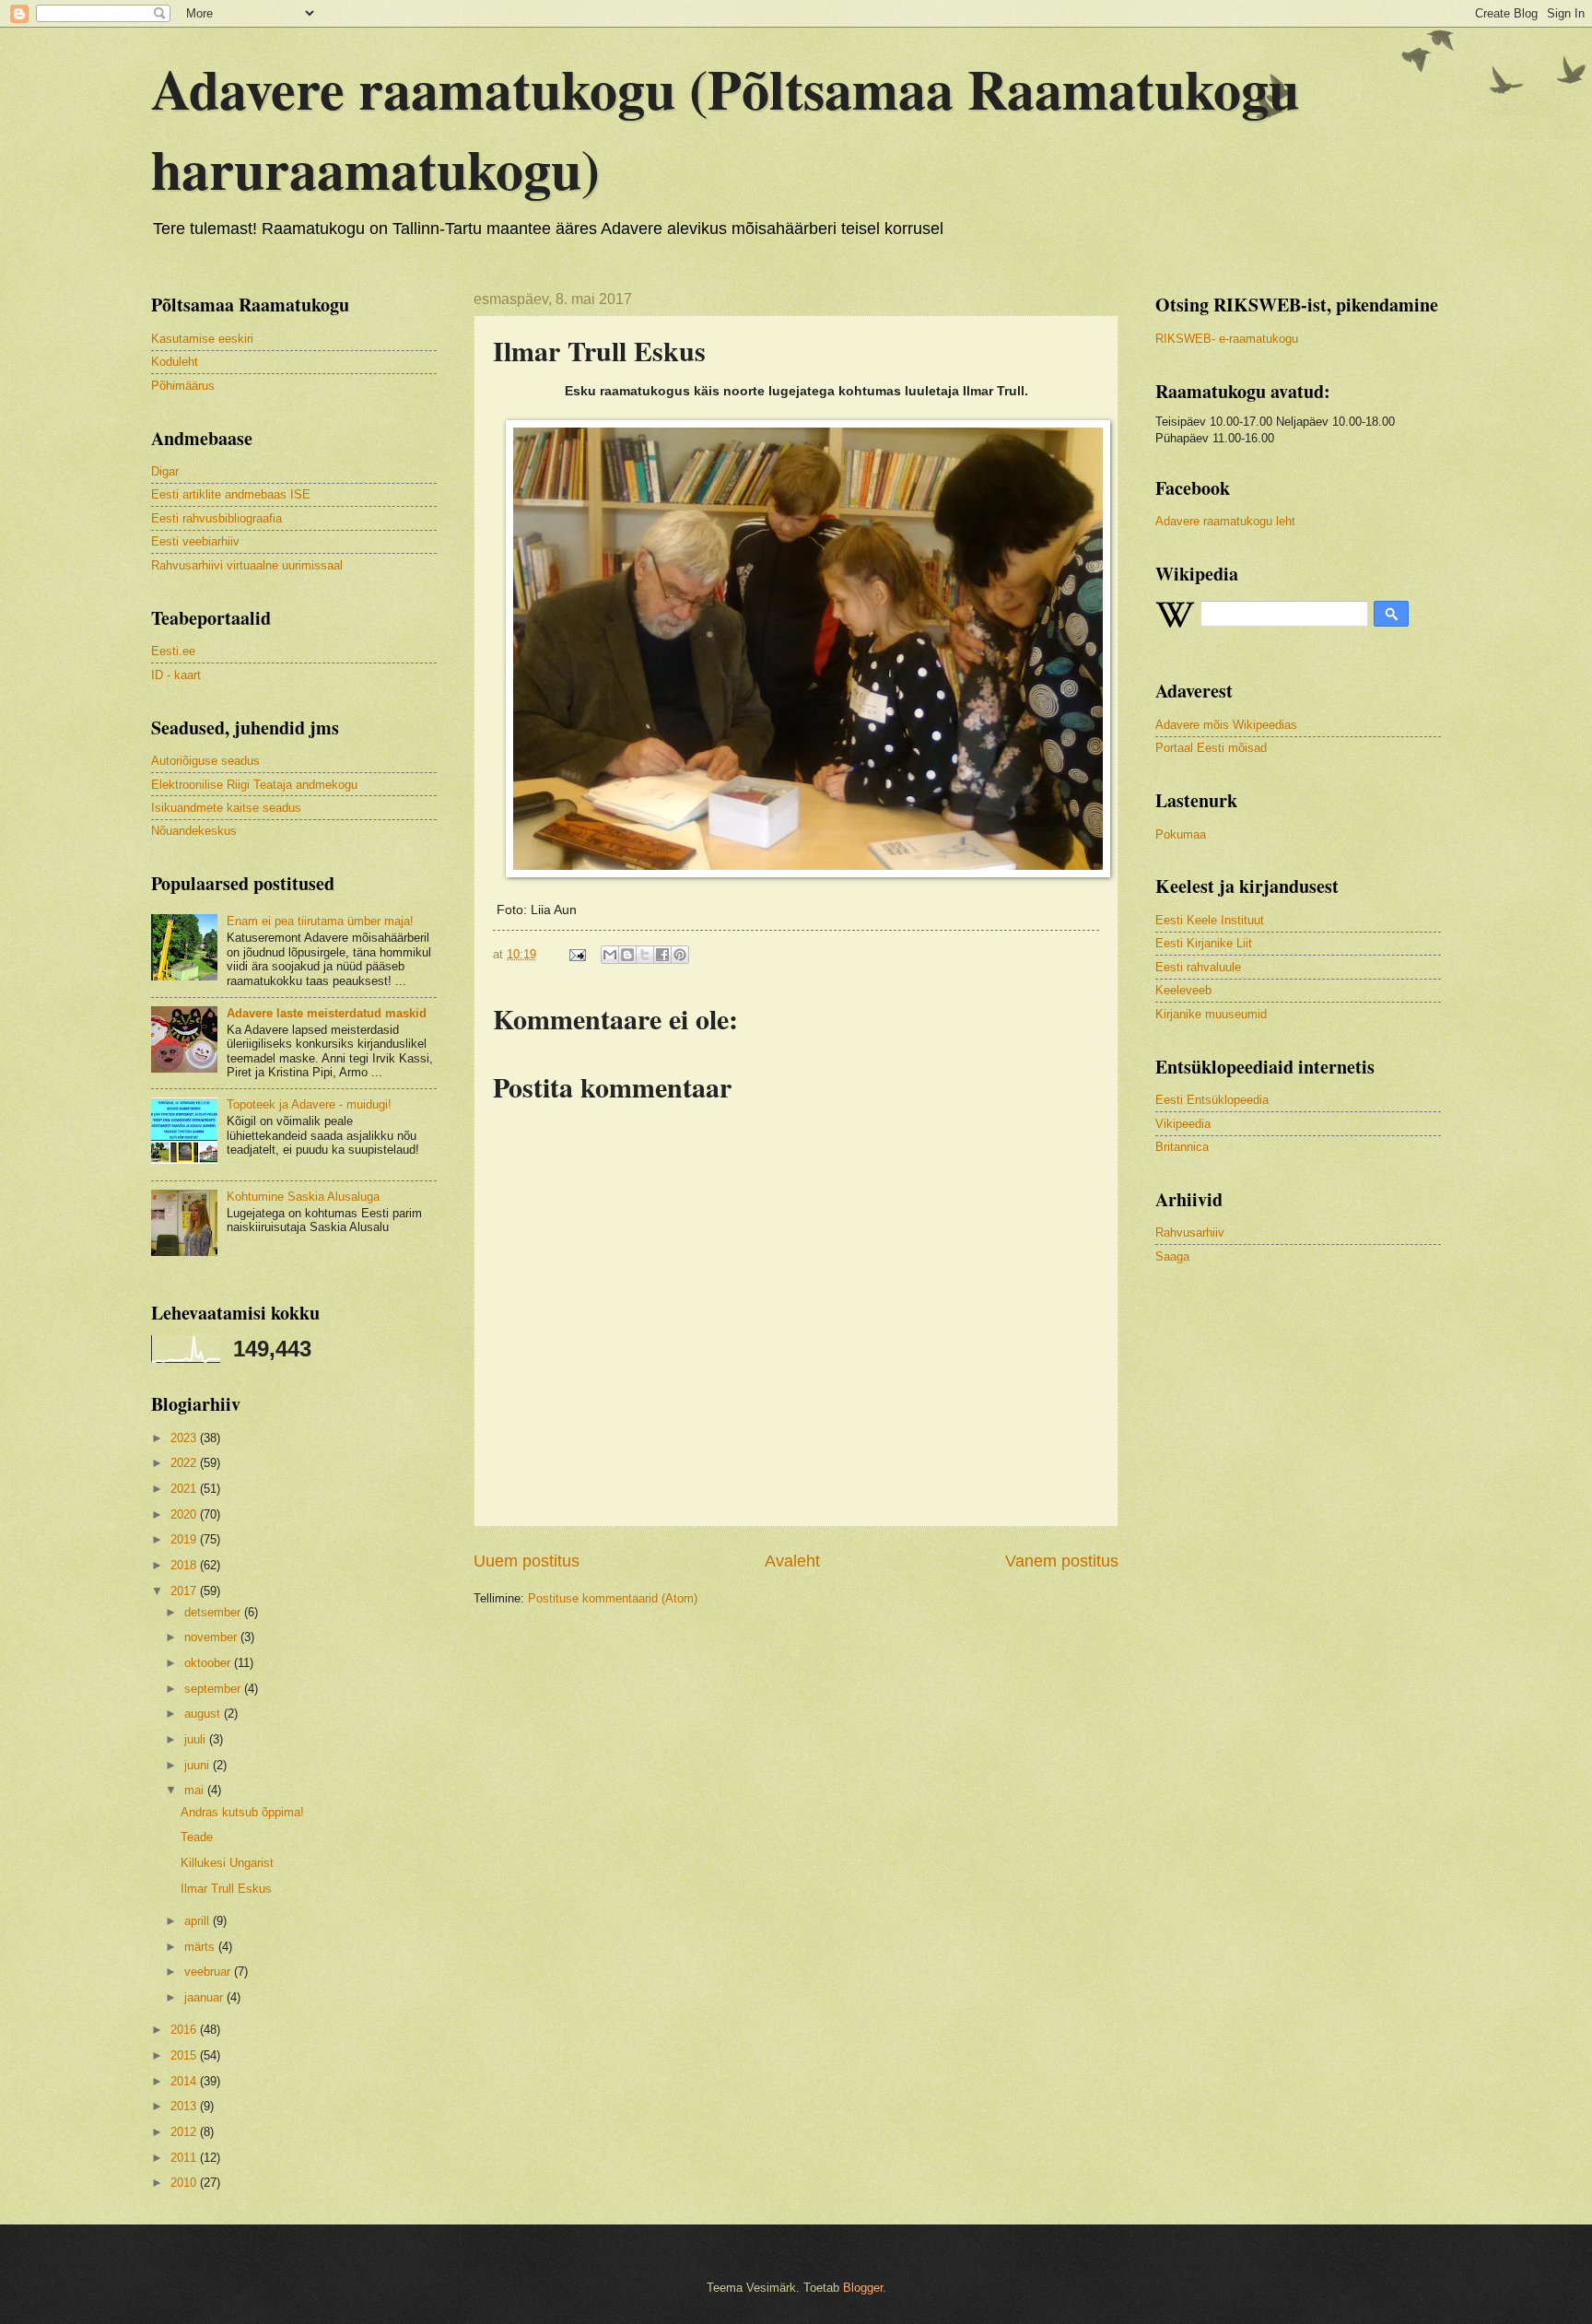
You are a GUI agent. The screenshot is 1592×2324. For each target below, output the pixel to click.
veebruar (209, 1972)
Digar (165, 471)
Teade (197, 1837)
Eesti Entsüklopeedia (1212, 1100)
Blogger (863, 2288)
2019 (185, 1539)
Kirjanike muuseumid (1211, 1014)
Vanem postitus (1062, 1561)
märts (201, 1947)
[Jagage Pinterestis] (680, 955)
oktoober (209, 1663)
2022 (185, 1463)
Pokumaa (1181, 834)
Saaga (1172, 1256)
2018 (185, 1565)
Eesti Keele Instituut (1210, 920)
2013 (185, 2106)
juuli (197, 1739)
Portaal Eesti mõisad (1211, 748)
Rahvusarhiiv (1190, 1232)
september (214, 1689)
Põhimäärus (183, 386)
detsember (214, 1612)
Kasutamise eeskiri (202, 339)
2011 (185, 2158)
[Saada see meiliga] (610, 955)
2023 (185, 1438)
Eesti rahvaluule (1198, 967)
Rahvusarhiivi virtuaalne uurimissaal (247, 565)
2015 (185, 2055)
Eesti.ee (173, 651)
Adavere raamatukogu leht (1225, 521)
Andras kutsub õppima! (242, 1812)
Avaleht (792, 1561)
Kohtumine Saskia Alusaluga (303, 1197)
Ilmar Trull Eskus (226, 1889)
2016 (185, 2030)
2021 (185, 1489)
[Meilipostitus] (577, 954)
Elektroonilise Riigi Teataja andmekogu (254, 785)
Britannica (1182, 1147)
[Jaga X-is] (645, 955)
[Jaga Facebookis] (662, 955)
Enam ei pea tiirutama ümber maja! (320, 921)
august (204, 1714)
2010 (185, 2183)
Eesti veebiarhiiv (195, 541)
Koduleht (175, 362)
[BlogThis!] (627, 955)
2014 (185, 2081)
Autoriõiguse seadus (205, 761)
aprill (199, 1921)
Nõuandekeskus (194, 831)
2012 (185, 2132)
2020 (185, 1514)
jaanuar (205, 1997)
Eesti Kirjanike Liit (1204, 943)
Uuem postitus (527, 1561)
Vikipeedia (1183, 1124)
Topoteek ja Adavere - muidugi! (309, 1104)
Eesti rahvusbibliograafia (217, 518)
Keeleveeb (1183, 990)
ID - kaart (176, 675)
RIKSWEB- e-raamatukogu (1227, 339)
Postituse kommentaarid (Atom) (613, 1598)
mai (196, 1790)
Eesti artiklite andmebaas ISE (231, 494)
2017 (185, 1591)
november (212, 1637)
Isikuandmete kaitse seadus (226, 808)
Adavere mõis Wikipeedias (1226, 725)
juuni (199, 1765)
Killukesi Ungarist (227, 1863)
